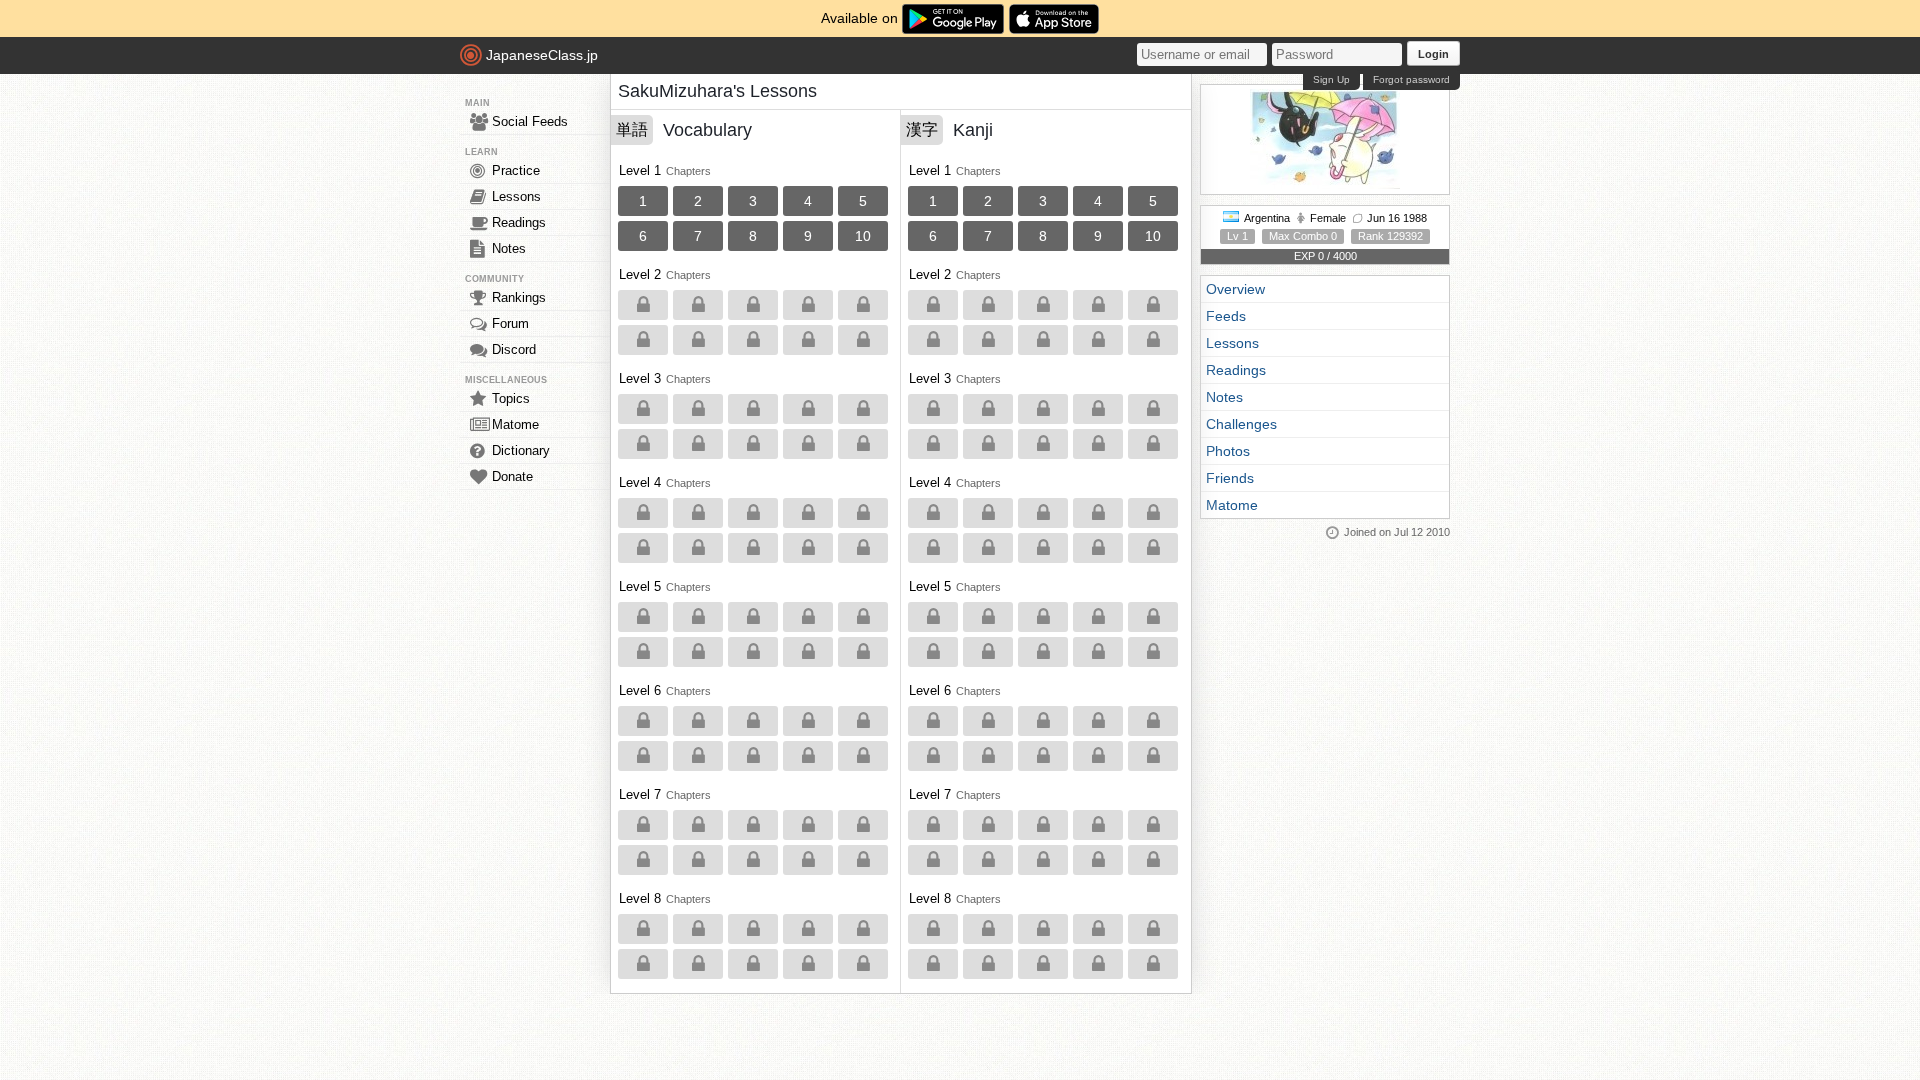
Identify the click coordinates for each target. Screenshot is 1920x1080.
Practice (516, 170)
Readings (519, 222)
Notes (509, 248)
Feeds (1226, 316)
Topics (511, 398)
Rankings (519, 297)
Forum (510, 323)
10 (863, 236)
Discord (514, 349)
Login (1433, 54)
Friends (1230, 478)
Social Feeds (530, 121)
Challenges (1241, 424)
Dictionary (521, 450)
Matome (515, 424)
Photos (1228, 451)
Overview (1235, 289)
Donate (512, 476)
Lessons (516, 196)
